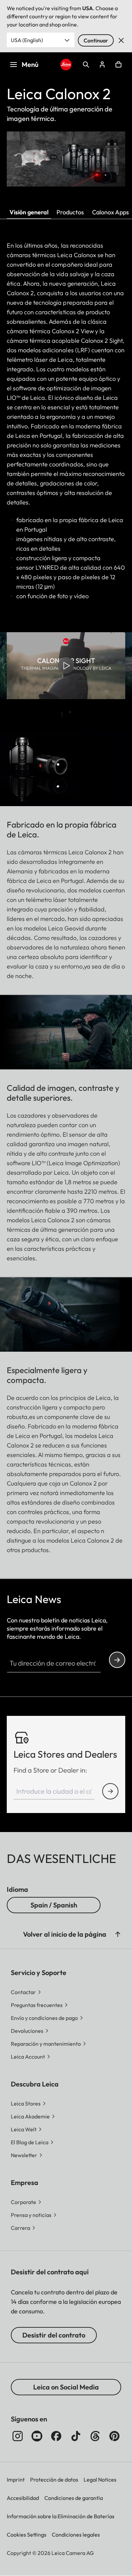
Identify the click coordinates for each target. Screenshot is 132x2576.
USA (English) (27, 40)
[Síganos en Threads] (95, 2436)
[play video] (66, 666)
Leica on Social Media (66, 2387)
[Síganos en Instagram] (18, 2436)
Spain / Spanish (54, 1905)
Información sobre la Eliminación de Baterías (61, 2516)
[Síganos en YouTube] (37, 2436)
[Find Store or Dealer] (110, 1791)
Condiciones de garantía (74, 2498)
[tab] (62, 714)
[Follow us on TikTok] (76, 2436)
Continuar (96, 40)
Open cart (118, 65)
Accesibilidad (23, 2498)
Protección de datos (54, 2480)
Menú (30, 64)
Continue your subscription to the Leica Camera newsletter (117, 1660)
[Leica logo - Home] (66, 65)
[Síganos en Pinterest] (114, 2436)
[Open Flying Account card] (102, 65)
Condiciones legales (76, 2535)
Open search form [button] (86, 65)
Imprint (16, 2480)
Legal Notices (100, 2480)
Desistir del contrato (54, 2335)
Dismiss (121, 40)
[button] (118, 1934)
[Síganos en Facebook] (56, 2436)
